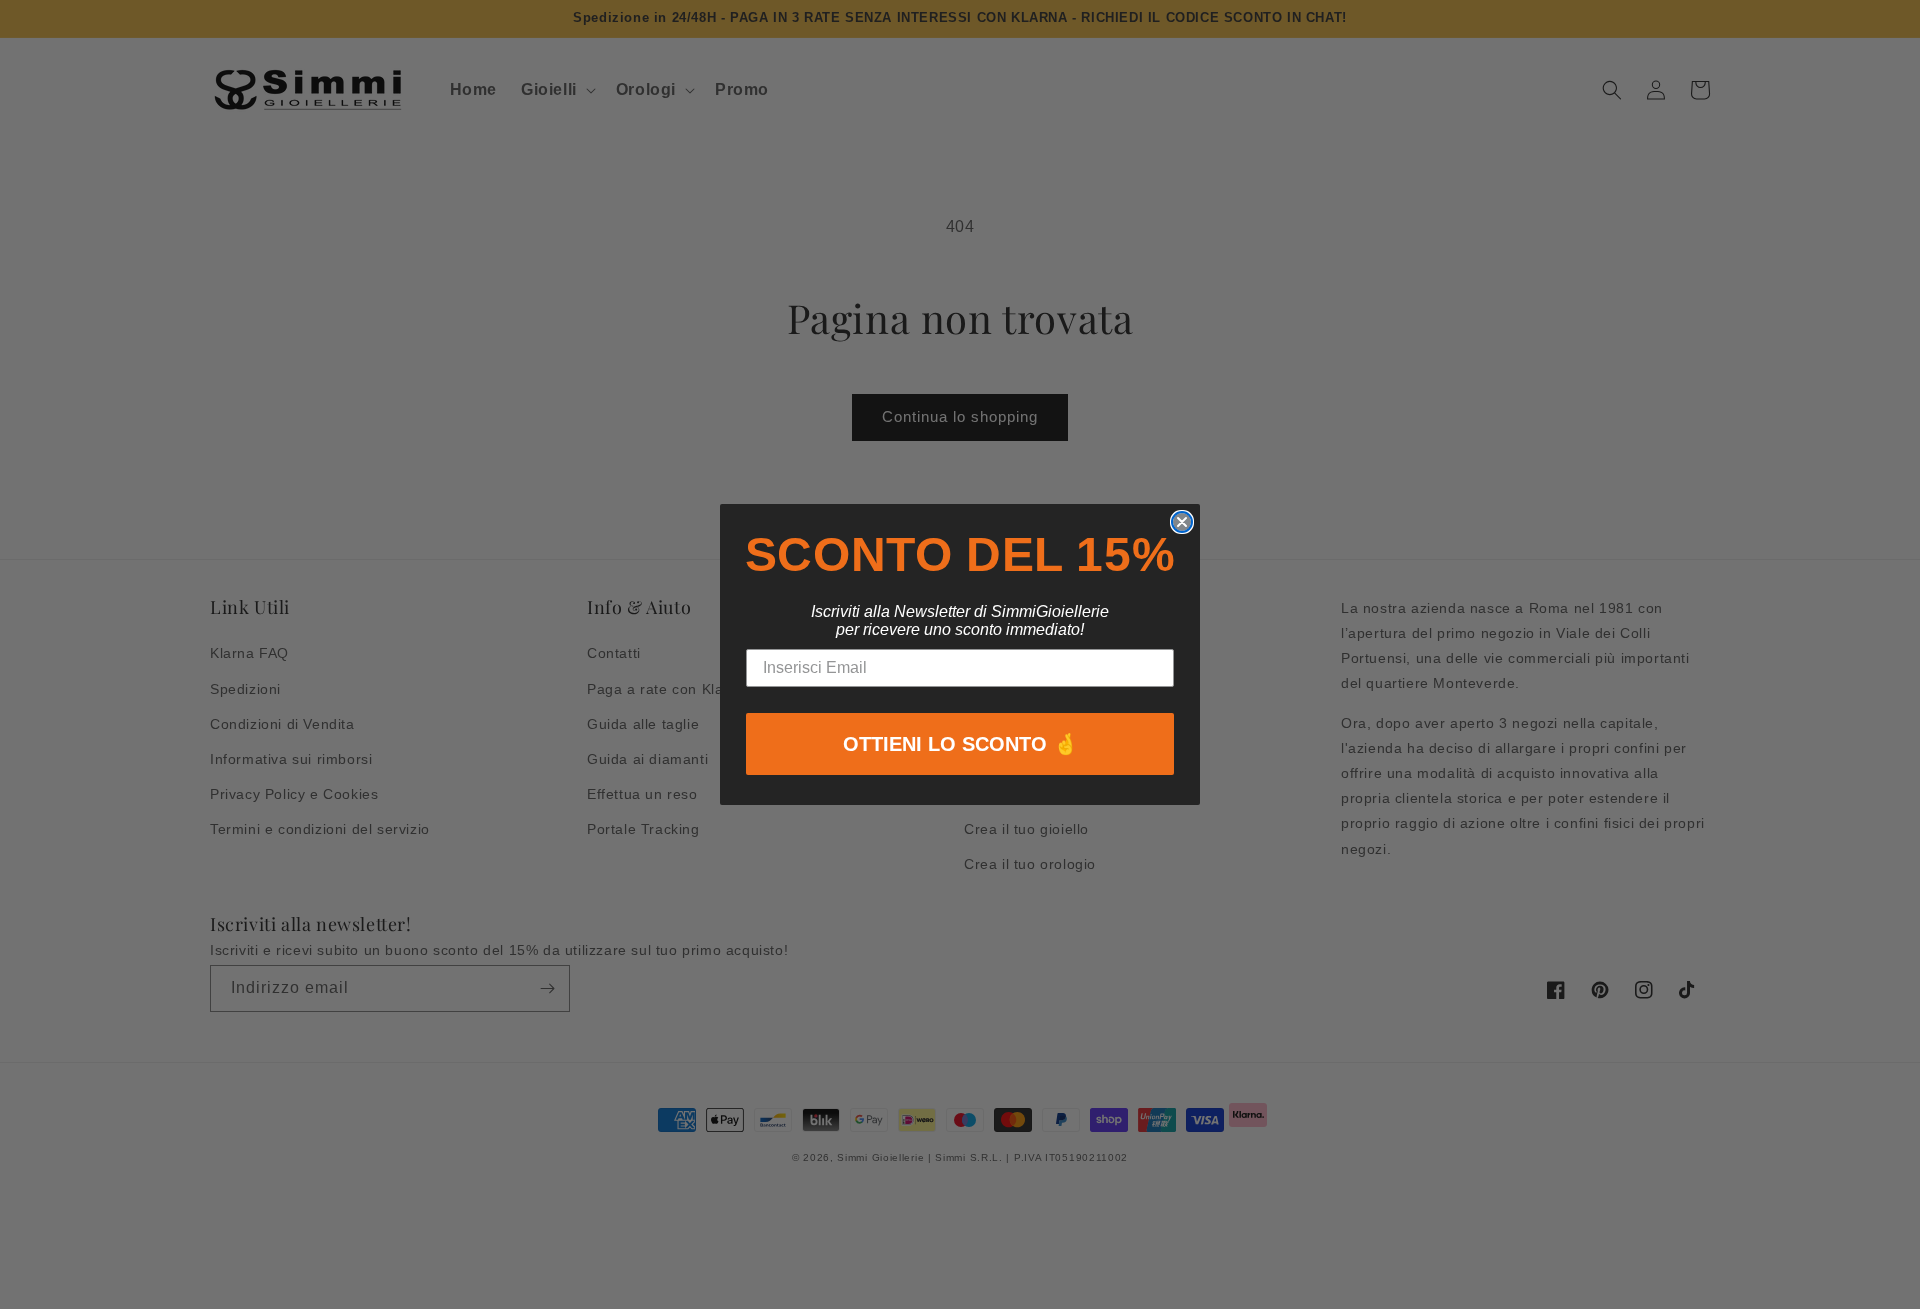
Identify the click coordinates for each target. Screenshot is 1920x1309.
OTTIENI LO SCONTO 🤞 (960, 744)
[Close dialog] (1182, 522)
